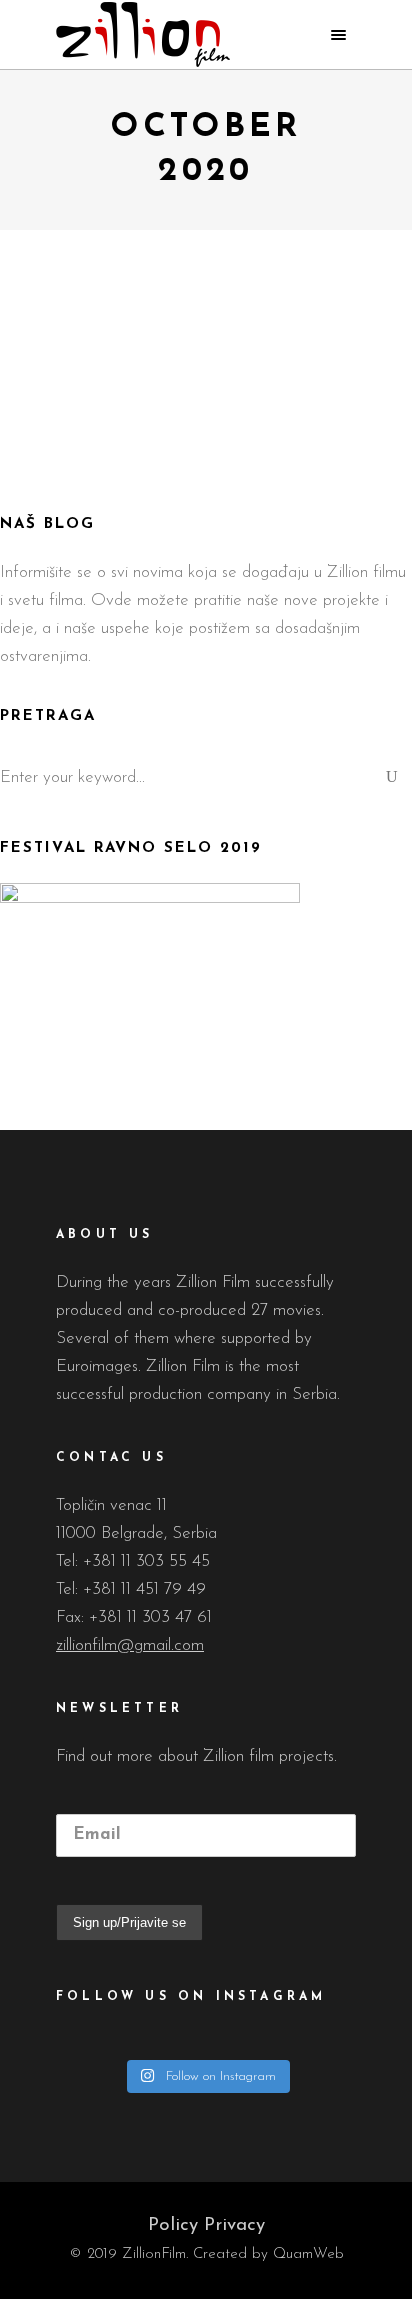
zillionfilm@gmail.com (130, 1645)
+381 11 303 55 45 (146, 1561)
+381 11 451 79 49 (144, 1589)
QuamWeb (308, 2254)
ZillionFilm (150, 485)
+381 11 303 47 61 (150, 1617)
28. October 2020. (250, 485)
